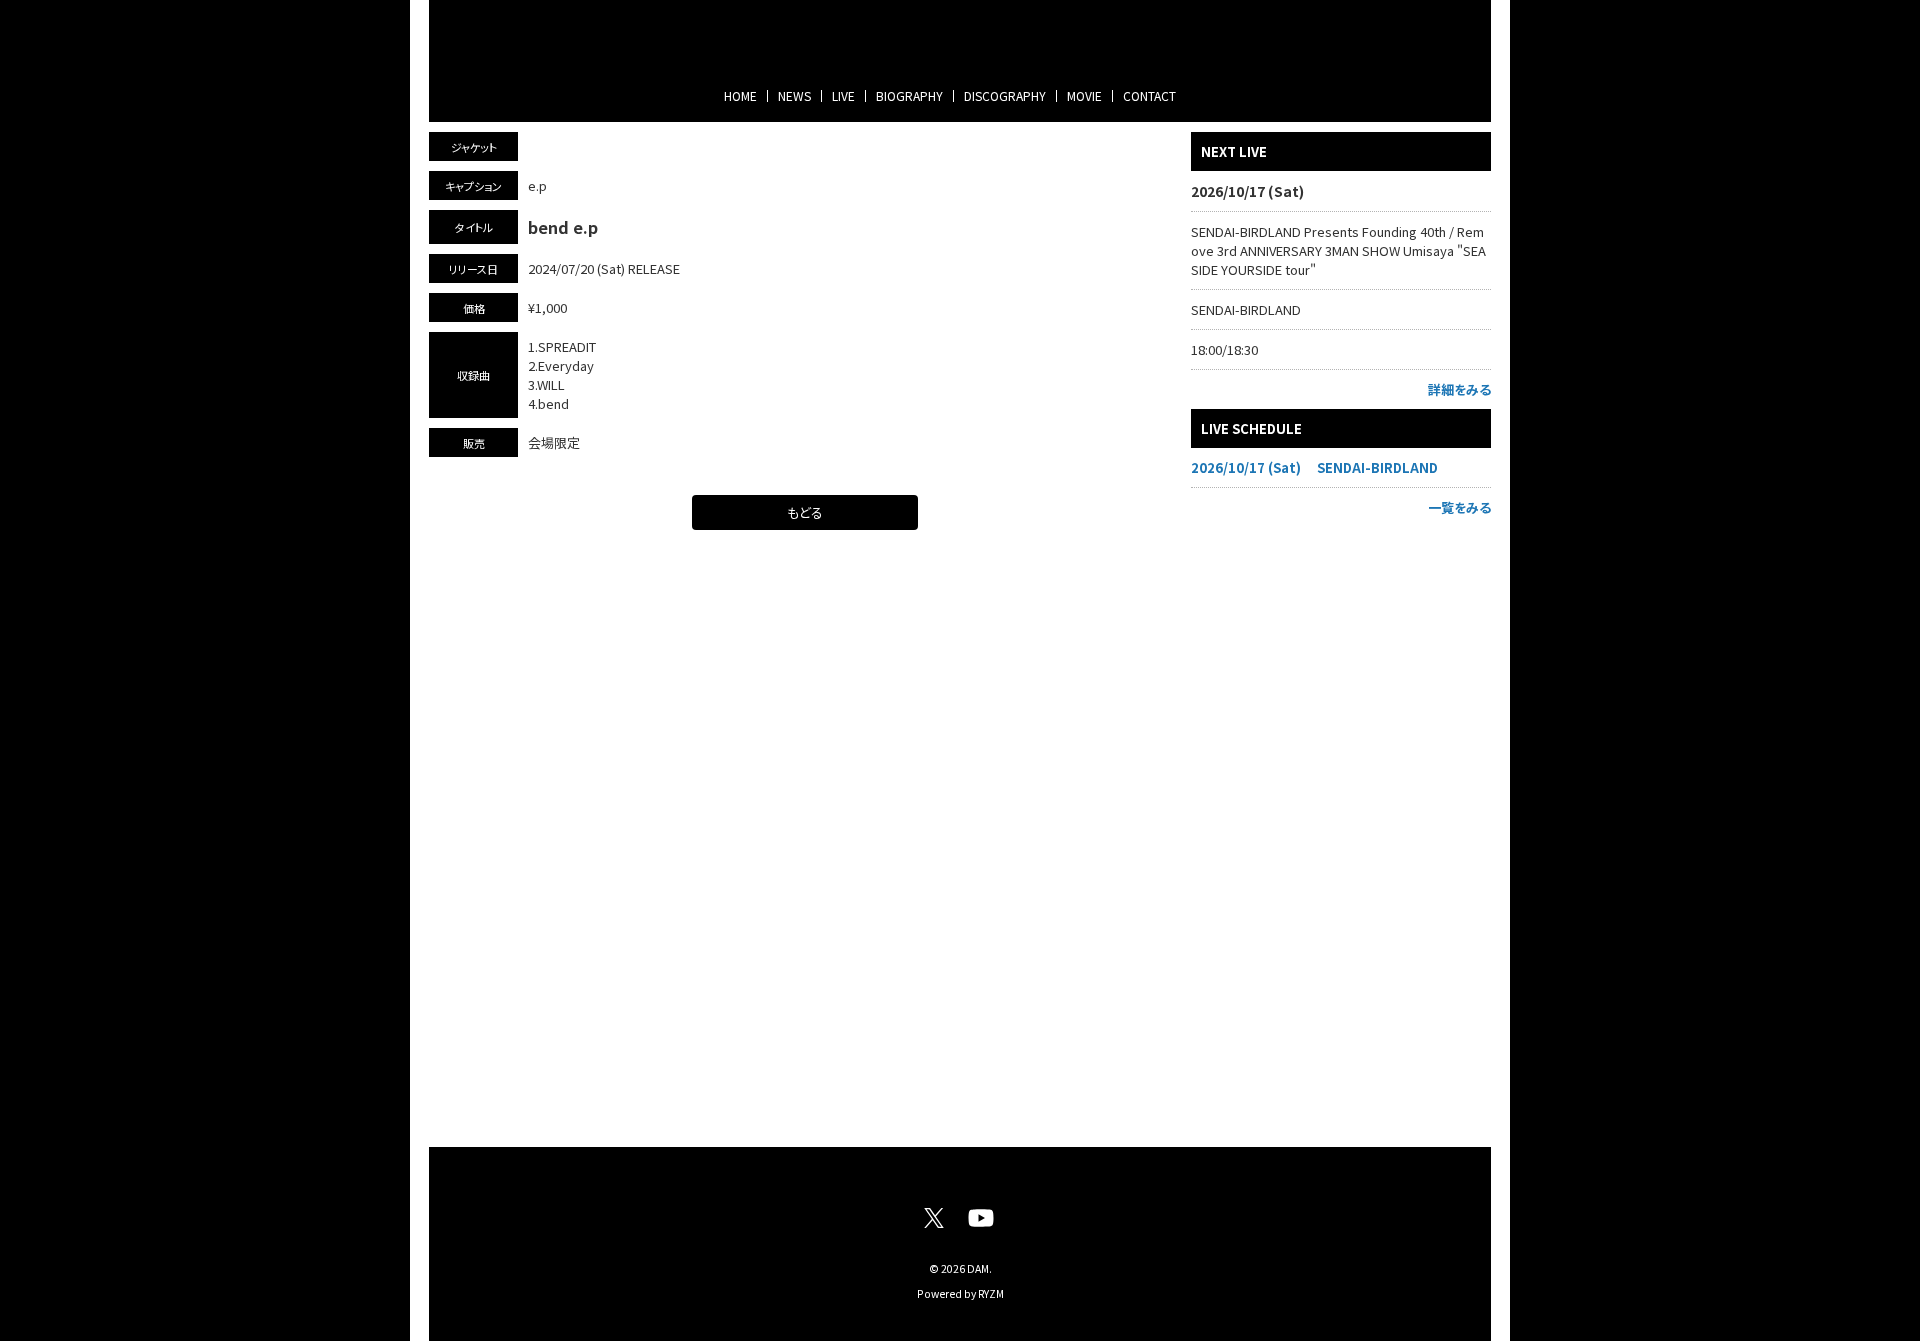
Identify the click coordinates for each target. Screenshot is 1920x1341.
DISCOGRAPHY (1005, 95)
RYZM (991, 1293)
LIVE (843, 95)
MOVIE (1084, 95)
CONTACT (1149, 95)
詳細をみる (1459, 389)
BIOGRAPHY (909, 95)
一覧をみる (1459, 507)
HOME (740, 95)
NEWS (794, 95)
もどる (805, 512)
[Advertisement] (1341, 827)
